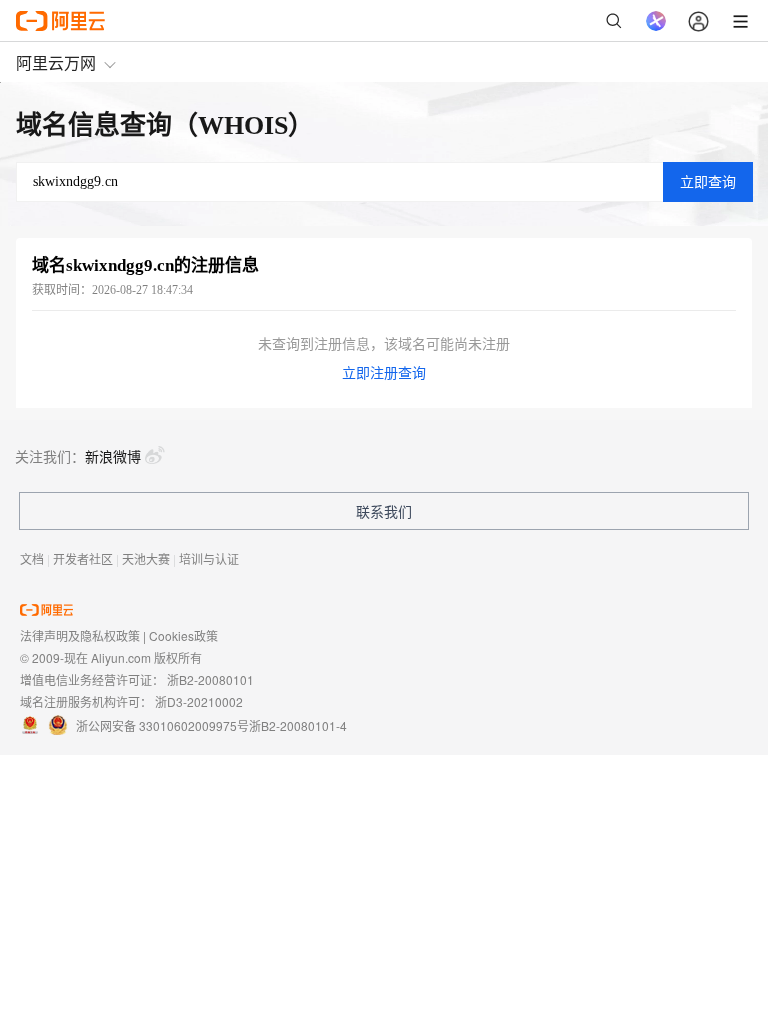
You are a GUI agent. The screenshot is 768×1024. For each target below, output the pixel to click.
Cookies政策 (183, 635)
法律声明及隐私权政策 (80, 635)
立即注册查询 (384, 373)
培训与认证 (209, 558)
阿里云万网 (56, 62)
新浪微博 (113, 456)
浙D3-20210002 (199, 701)
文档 (32, 558)
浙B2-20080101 (210, 679)
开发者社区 (83, 558)
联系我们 (384, 511)
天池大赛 (146, 558)
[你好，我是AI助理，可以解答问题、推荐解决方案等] (656, 21)
